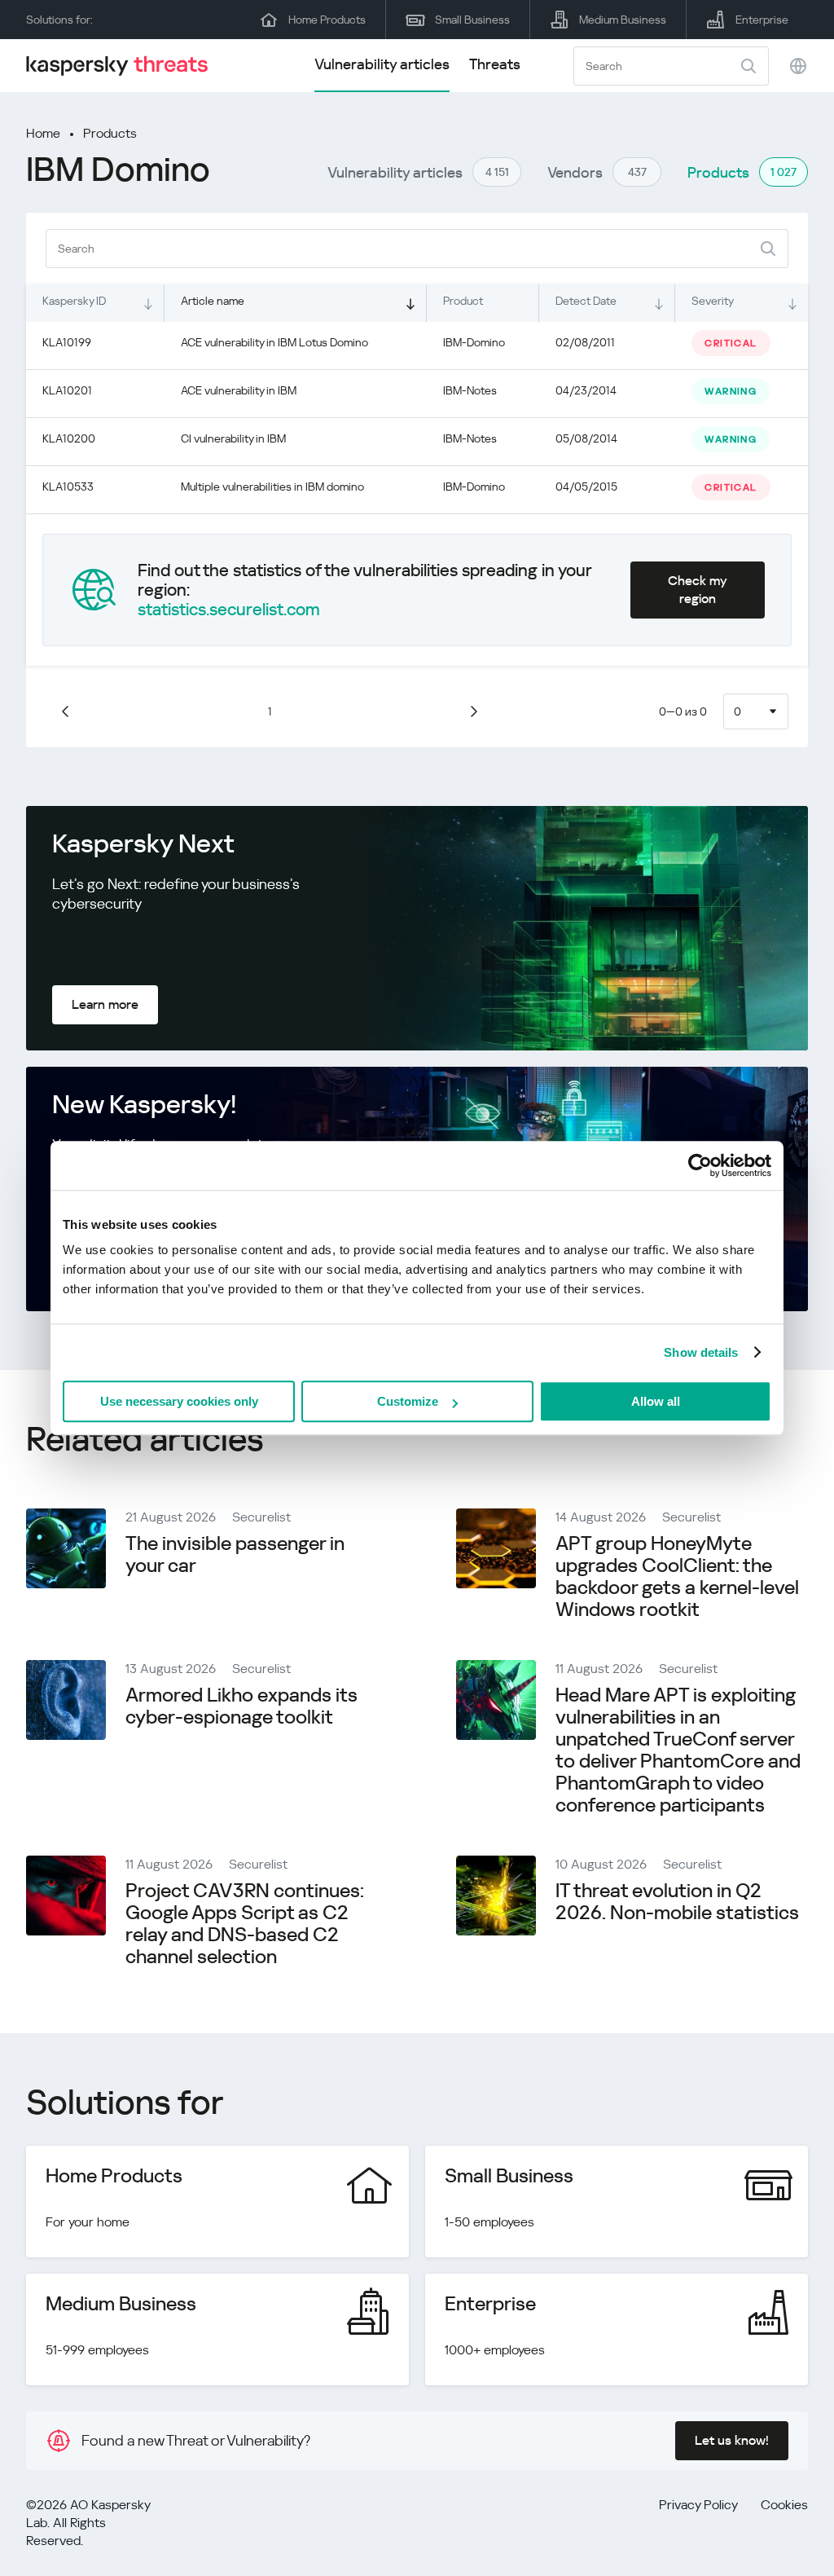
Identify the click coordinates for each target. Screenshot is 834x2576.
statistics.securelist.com (229, 610)
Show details (701, 1352)
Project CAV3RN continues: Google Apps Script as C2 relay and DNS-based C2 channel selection (245, 1924)
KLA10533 (68, 487)
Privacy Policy (698, 2505)
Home (43, 133)
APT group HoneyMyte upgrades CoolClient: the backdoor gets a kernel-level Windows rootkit (677, 1576)
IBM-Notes (470, 390)
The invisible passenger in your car (235, 1554)
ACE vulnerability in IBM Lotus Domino (274, 342)
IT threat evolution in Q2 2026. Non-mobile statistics (677, 1902)
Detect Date (586, 301)
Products (110, 133)
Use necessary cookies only (179, 1401)
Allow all (656, 1401)
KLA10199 (67, 342)
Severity (713, 301)
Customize (408, 1401)
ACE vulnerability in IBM (239, 390)
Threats (495, 64)
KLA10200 (69, 438)
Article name (213, 301)
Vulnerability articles (382, 64)
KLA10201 (67, 390)
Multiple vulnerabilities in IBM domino (272, 487)
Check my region (698, 590)
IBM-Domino (474, 342)
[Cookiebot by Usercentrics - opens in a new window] (700, 1165)
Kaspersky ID (74, 301)
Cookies (784, 2505)
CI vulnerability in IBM (233, 438)
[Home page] (124, 66)
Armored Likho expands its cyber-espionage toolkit (241, 1706)
